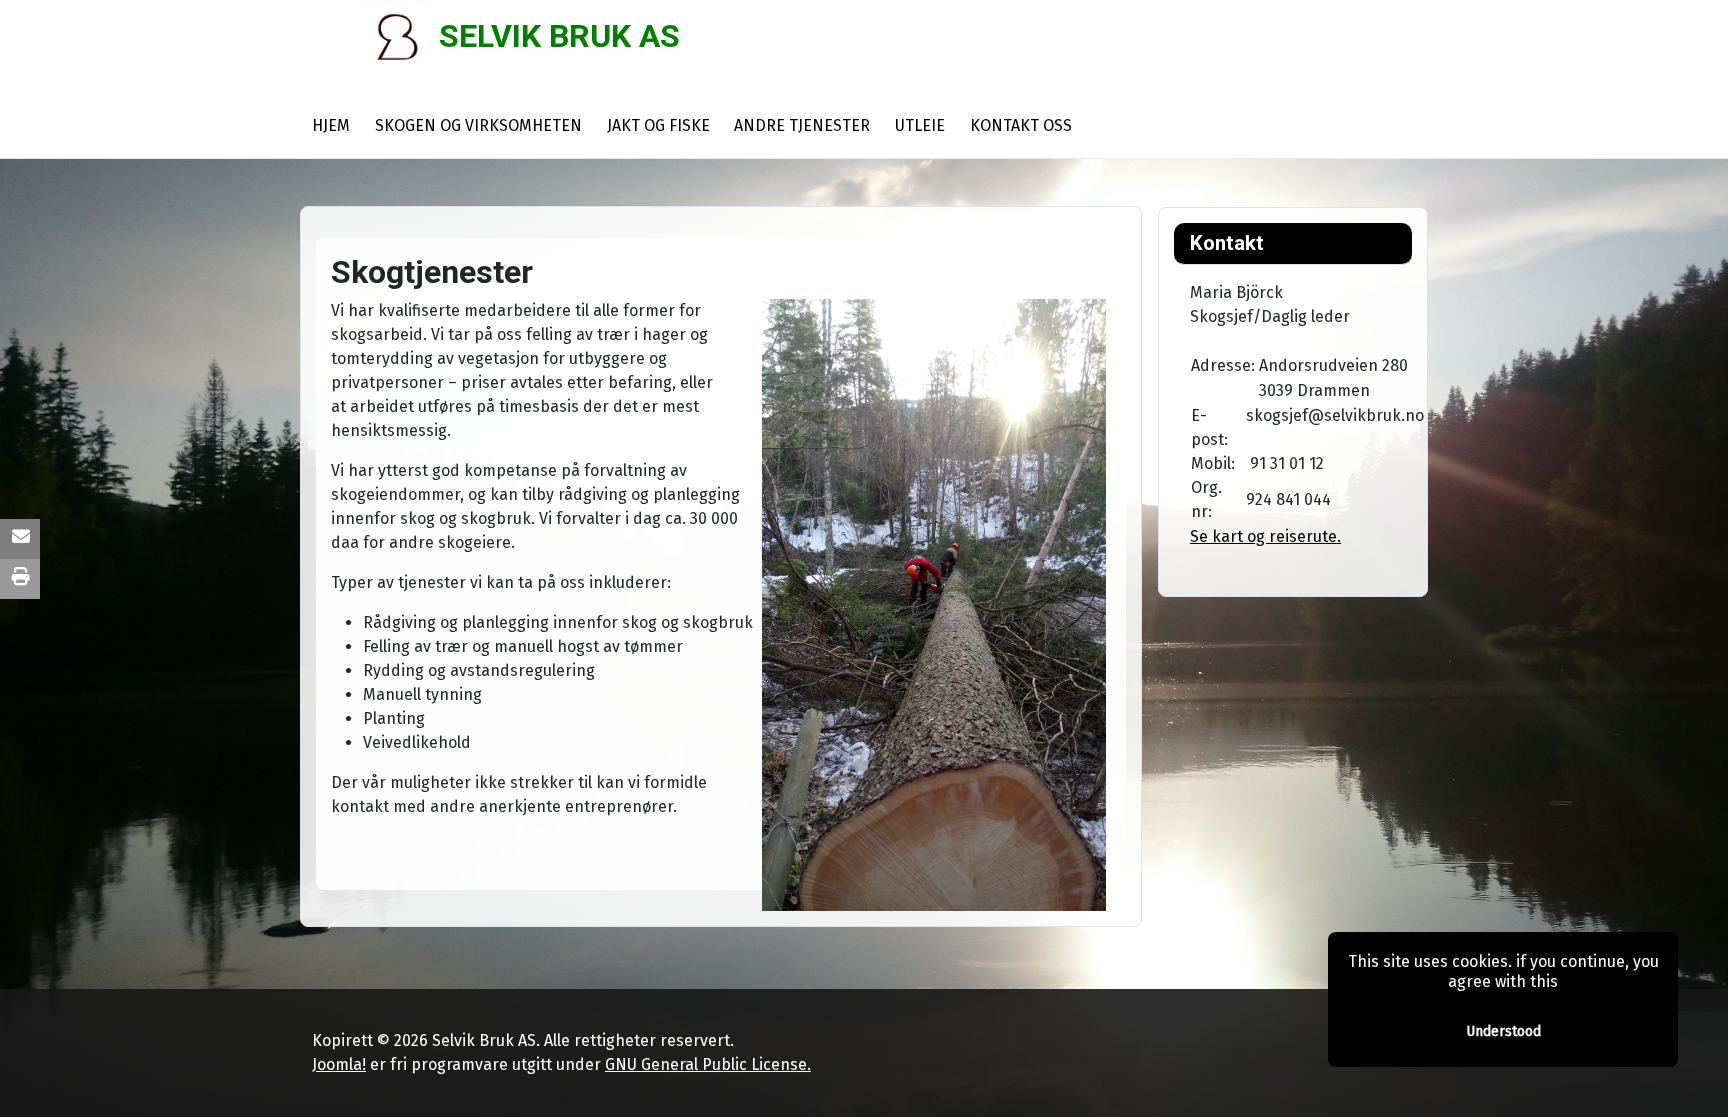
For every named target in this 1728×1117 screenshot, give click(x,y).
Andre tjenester (802, 125)
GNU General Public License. (708, 1064)
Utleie (920, 125)
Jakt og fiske (658, 125)
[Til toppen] (1693, 1080)
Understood (1503, 1031)
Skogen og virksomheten (478, 125)
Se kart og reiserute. (1265, 536)
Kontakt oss (1021, 125)
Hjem (331, 125)
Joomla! (339, 1064)
